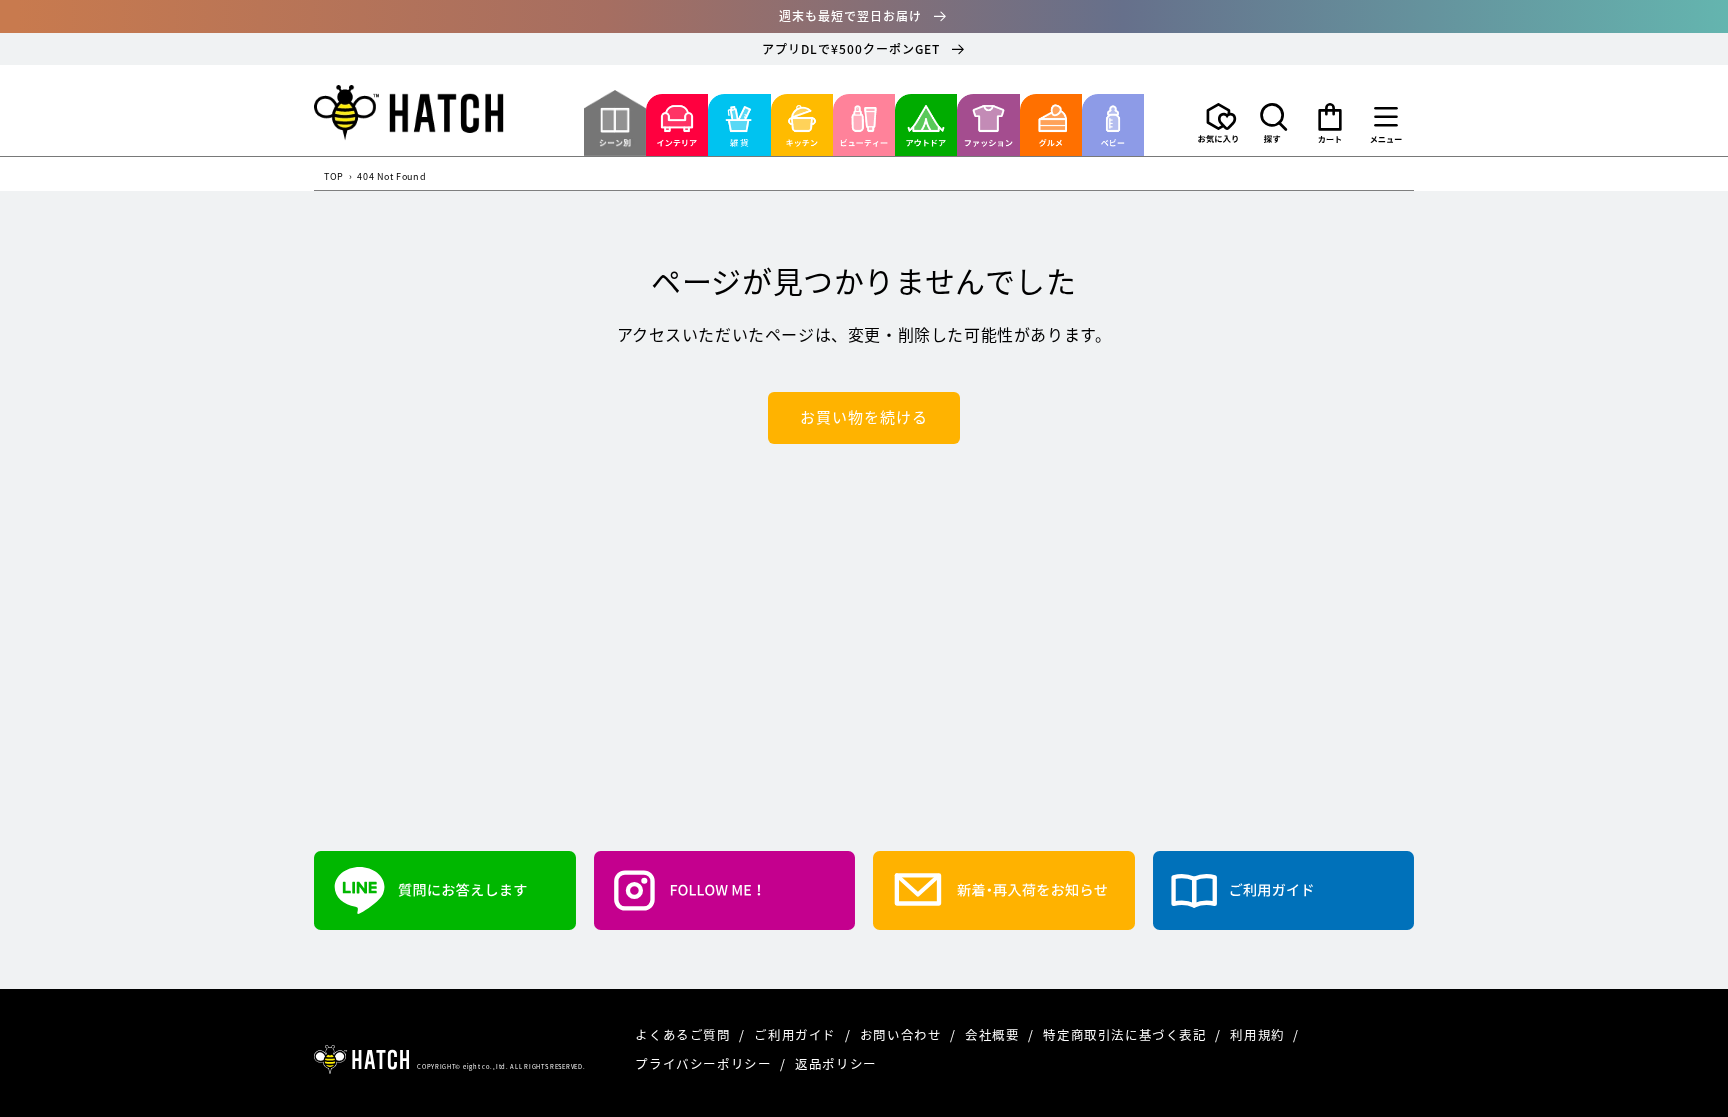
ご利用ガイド (796, 1034)
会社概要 (994, 1034)
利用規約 (1259, 1034)
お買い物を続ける (864, 417)
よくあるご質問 (684, 1034)
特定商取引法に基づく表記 (1126, 1034)
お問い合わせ (902, 1034)
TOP (334, 177)
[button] (1274, 123)
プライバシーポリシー (705, 1063)
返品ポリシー (836, 1063)
